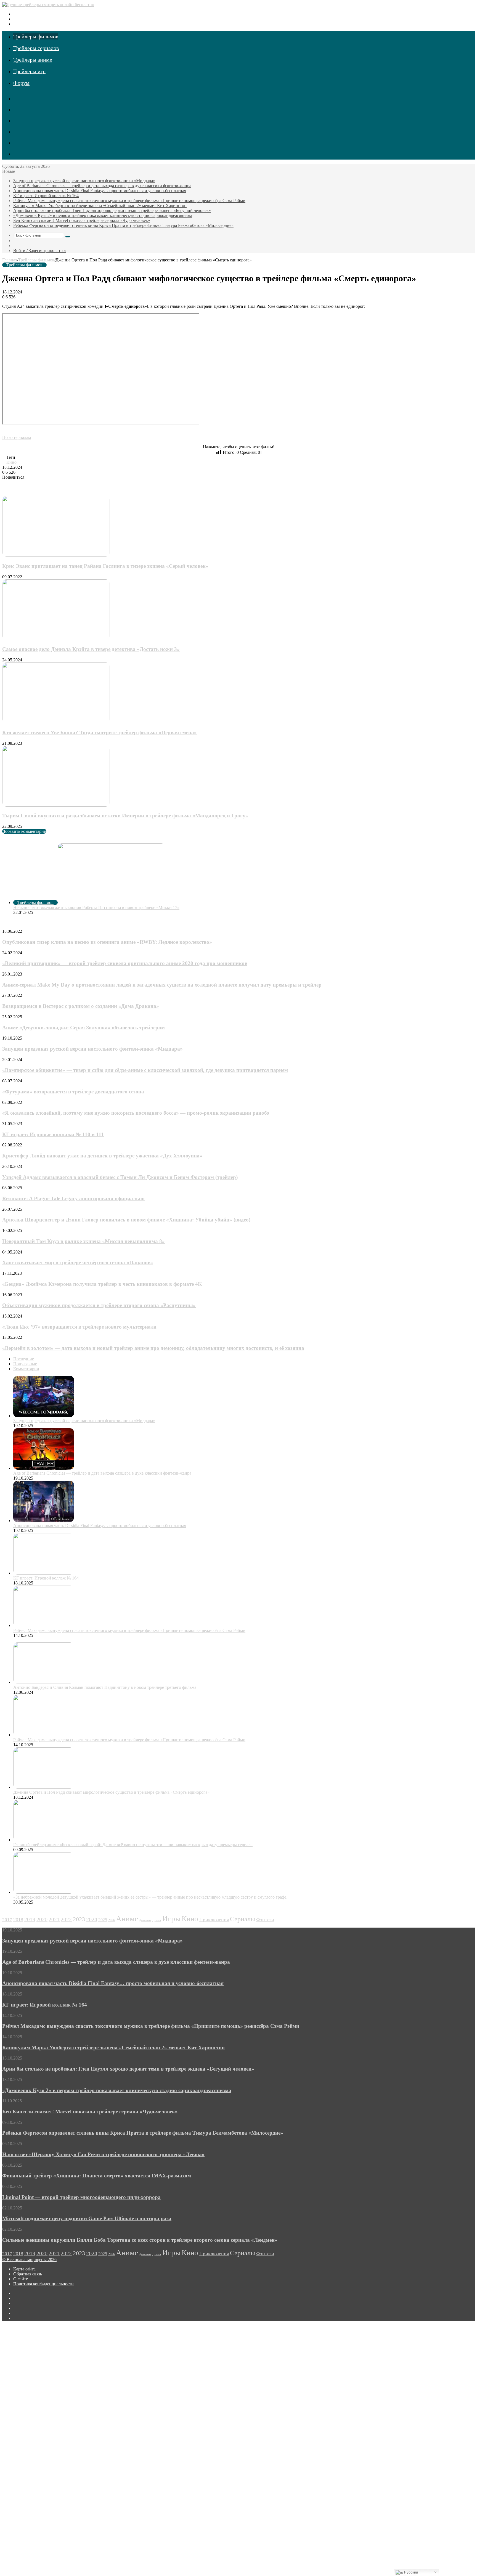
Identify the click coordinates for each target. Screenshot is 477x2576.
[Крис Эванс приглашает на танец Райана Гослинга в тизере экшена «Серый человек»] (56, 555)
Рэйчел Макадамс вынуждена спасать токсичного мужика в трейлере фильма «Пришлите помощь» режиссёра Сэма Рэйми (129, 201)
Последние (24, 1359)
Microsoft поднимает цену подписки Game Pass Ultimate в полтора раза (87, 2218)
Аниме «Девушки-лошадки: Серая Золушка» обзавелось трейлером (84, 1028)
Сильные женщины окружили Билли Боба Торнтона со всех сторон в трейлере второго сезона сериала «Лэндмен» (140, 2240)
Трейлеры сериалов (36, 48)
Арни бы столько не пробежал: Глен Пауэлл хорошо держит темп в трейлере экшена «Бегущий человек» (112, 210)
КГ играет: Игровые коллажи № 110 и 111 (53, 1134)
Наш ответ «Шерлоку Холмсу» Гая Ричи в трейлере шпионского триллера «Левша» (103, 2154)
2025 (103, 1920)
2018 (18, 1920)
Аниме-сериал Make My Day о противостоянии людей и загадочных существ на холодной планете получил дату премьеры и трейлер (162, 985)
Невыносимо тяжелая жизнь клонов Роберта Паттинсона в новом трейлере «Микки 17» (96, 907)
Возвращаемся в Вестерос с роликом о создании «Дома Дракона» (81, 1006)
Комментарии (26, 1369)
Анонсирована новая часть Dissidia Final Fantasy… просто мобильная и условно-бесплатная (100, 191)
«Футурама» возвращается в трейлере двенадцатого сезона (73, 1092)
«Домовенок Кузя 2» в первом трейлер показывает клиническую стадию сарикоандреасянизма (103, 215)
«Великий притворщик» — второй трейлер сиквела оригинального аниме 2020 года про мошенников (125, 963)
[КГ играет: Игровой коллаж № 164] (44, 1573)
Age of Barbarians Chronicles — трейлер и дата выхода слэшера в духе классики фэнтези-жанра (102, 186)
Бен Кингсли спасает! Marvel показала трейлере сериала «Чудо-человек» (82, 220)
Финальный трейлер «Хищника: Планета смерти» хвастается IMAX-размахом (97, 2176)
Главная (10, 260)
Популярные (25, 1364)
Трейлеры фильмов (36, 36)
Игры (171, 1918)
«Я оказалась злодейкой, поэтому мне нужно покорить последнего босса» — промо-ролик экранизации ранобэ (136, 1113)
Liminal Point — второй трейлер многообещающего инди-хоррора (81, 2197)
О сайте (21, 2279)
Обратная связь (28, 2274)
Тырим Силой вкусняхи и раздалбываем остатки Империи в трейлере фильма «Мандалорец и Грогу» (125, 816)
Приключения (214, 1920)
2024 (92, 1919)
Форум (21, 83)
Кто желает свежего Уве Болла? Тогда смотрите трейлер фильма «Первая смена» (100, 732)
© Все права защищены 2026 (29, 2260)
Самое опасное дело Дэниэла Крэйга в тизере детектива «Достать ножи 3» (91, 649)
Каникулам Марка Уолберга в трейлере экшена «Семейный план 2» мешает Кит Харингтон (100, 206)
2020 (42, 1919)
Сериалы (243, 1919)
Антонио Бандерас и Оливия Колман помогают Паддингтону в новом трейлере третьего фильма (105, 1687)
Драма (157, 1920)
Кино (11, 462)
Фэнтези (265, 1920)
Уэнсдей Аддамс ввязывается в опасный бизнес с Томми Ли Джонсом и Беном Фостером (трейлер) (120, 1177)
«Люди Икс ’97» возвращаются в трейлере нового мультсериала (79, 1327)
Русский (410, 2572)
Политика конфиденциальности (43, 2284)
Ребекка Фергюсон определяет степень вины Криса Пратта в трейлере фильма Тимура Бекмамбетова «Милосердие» (123, 225)
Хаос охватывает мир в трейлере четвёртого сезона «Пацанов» (78, 1262)
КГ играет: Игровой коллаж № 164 (46, 196)
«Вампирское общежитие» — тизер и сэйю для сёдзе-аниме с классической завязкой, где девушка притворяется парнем (145, 1070)
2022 (66, 1919)
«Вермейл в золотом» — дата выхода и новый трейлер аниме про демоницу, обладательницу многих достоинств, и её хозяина (153, 1348)
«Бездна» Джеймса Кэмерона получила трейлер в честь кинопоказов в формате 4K (102, 1284)
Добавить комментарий (24, 831)
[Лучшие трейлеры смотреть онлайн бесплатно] (48, 5)
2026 (112, 1920)
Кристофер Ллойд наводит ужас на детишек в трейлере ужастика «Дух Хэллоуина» (102, 1156)
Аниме (127, 1919)
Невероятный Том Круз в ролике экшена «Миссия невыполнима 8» (84, 1241)
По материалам (17, 437)
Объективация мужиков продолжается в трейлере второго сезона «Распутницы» (99, 1305)
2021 (54, 1919)
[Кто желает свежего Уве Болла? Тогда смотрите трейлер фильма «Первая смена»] (56, 722)
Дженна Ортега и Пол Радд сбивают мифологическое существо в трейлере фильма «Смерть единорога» (111, 1792)
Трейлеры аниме (33, 60)
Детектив (145, 1920)
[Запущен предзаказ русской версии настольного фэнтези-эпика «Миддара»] (44, 1416)
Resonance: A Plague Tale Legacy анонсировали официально (73, 1198)
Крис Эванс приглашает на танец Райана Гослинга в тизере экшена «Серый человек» (105, 566)
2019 (30, 1919)
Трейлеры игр (29, 71)
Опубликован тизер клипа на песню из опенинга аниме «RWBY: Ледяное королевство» (107, 942)
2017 (7, 1920)
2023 (79, 1919)
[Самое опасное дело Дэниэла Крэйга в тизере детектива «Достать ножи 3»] (56, 639)
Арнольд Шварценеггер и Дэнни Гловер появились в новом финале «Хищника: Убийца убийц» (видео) (126, 1220)
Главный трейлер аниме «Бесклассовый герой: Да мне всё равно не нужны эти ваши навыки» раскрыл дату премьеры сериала (133, 1845)
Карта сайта (24, 2269)
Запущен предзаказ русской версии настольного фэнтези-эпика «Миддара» (84, 181)
